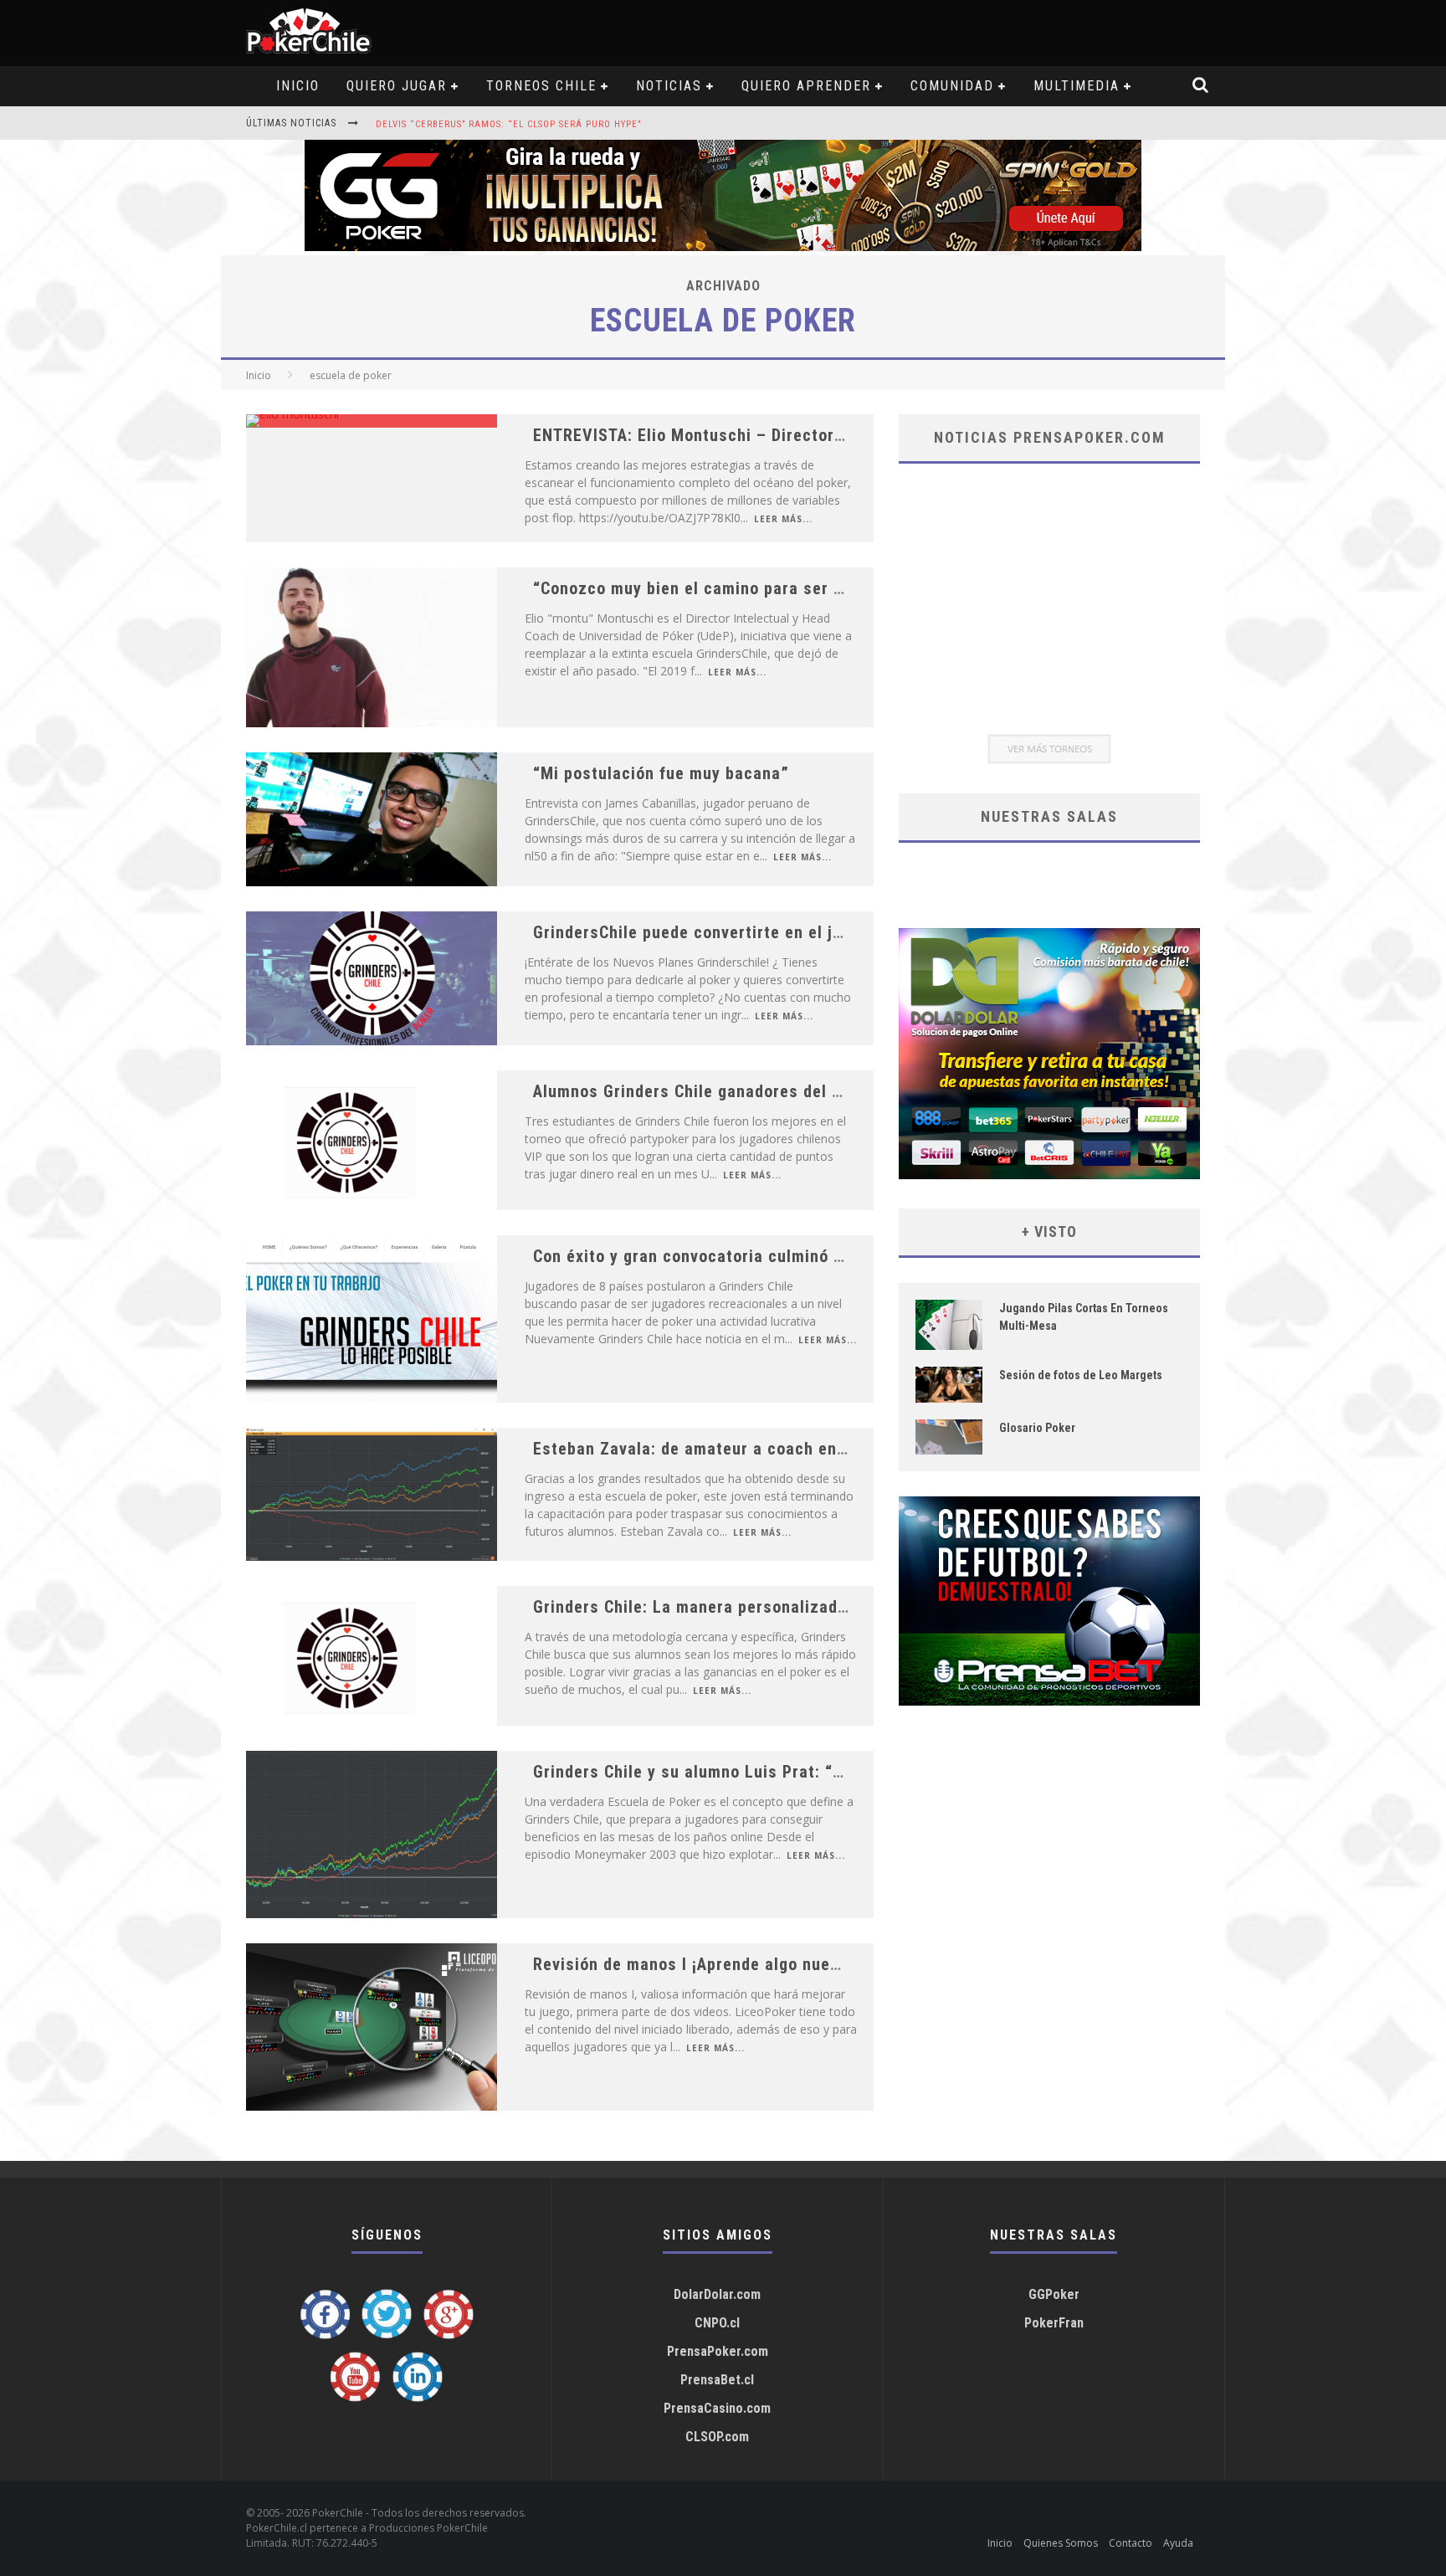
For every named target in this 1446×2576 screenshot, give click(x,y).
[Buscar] (1201, 86)
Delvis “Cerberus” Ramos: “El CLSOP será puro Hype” (508, 124)
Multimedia (1077, 86)
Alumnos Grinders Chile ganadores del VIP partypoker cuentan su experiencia (832, 1091)
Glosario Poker (1037, 1428)
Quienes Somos (1061, 2543)
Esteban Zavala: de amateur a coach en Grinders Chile (742, 1449)
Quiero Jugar (397, 86)
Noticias (669, 86)
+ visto (1049, 1232)
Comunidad (952, 86)
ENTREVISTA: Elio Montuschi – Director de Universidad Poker (768, 435)
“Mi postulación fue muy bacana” (661, 773)
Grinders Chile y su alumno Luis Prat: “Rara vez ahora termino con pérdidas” (829, 1772)
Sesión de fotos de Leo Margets (1081, 1375)
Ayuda (1178, 2543)
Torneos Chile (541, 86)
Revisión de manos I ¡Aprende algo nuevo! (693, 1964)
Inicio (259, 375)
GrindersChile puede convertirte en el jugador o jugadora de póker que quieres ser (851, 932)
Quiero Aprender (806, 86)
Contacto (1131, 2543)
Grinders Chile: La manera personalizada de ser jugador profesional (795, 1607)
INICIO (298, 86)
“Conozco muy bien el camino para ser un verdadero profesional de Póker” (820, 588)
